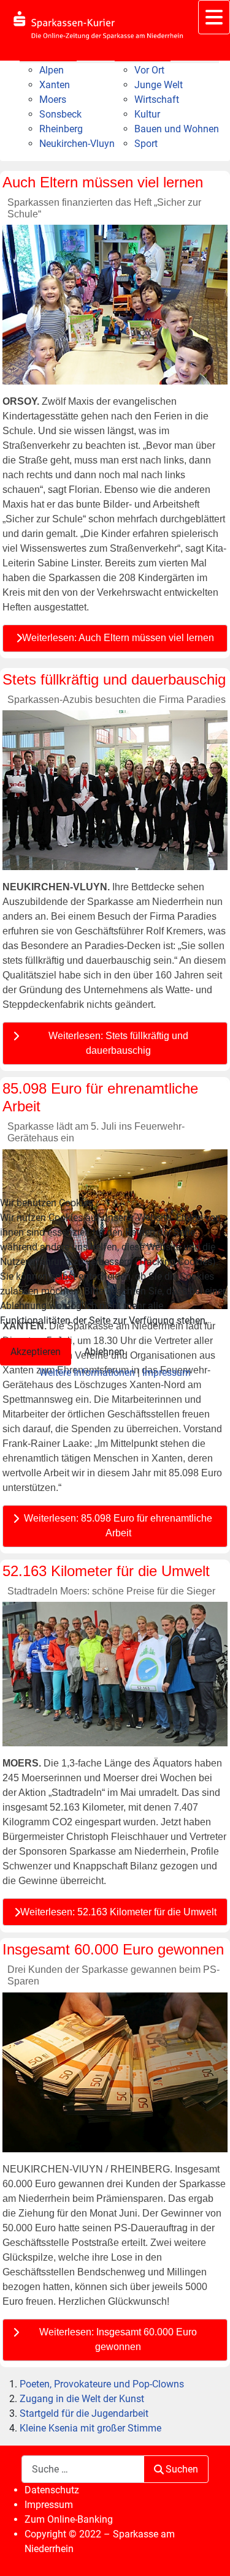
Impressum (167, 1372)
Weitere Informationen (87, 1372)
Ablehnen (104, 1352)
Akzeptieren (36, 1352)
